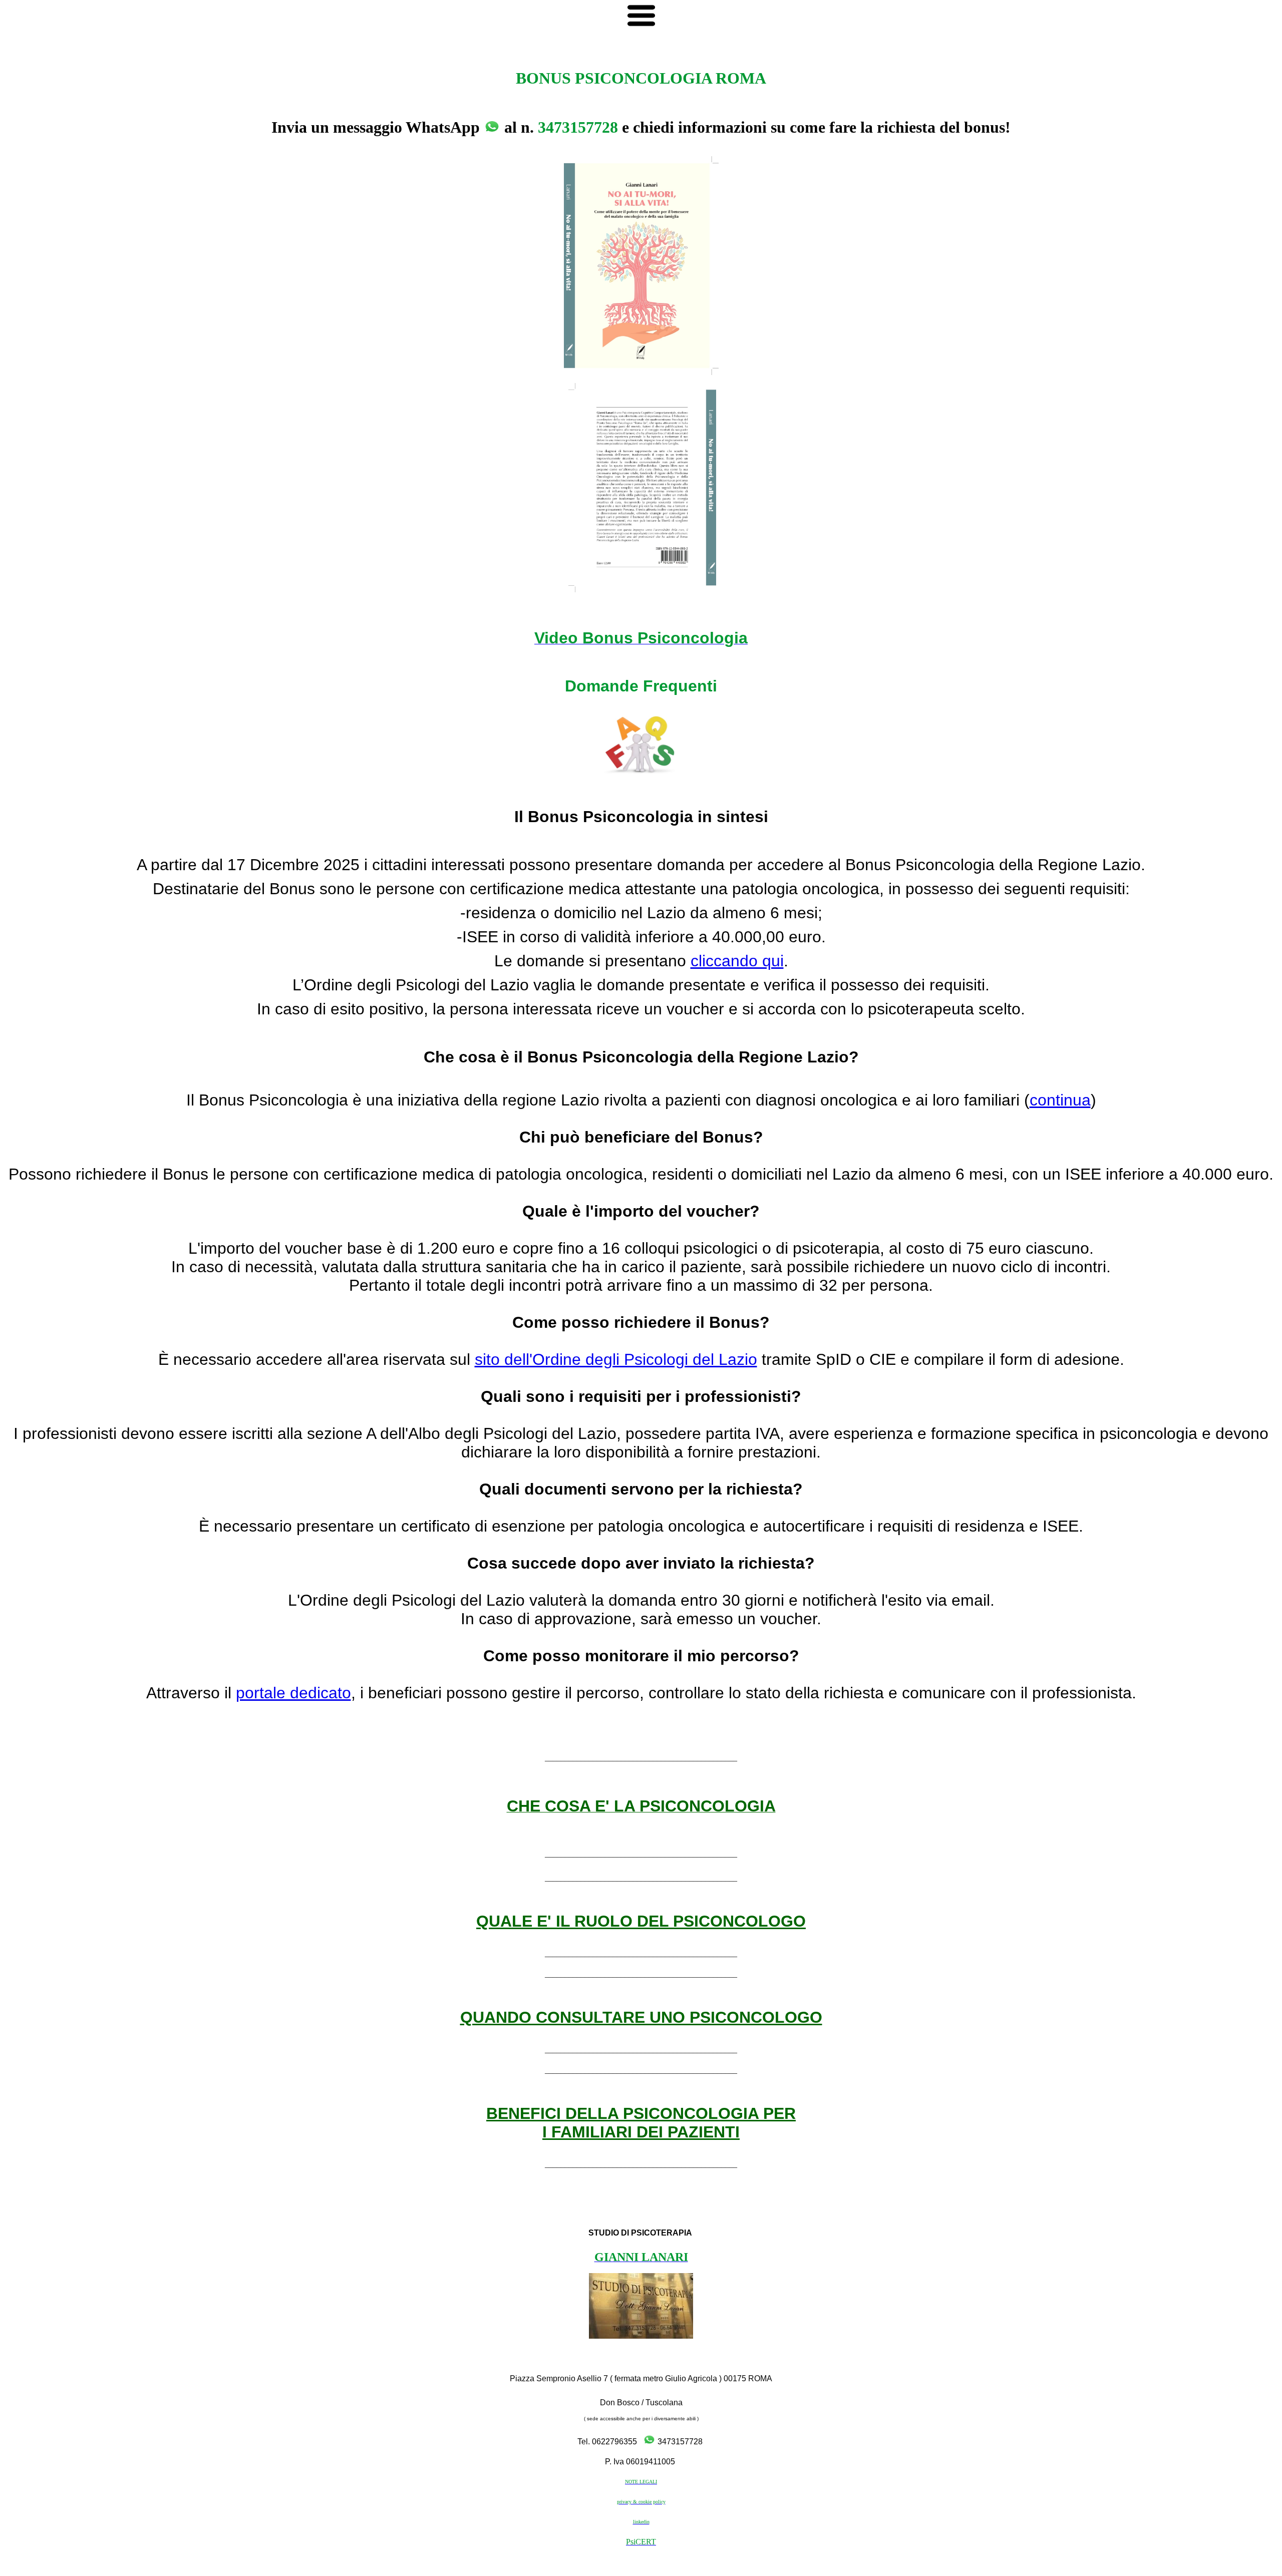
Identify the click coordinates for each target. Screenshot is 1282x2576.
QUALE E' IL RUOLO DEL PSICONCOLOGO (641, 1921)
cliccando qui (737, 961)
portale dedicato (293, 1693)
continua (1060, 1100)
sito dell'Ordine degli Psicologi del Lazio (616, 1359)
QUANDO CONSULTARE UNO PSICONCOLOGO (641, 2017)
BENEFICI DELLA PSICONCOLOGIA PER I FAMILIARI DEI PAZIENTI (641, 2123)
